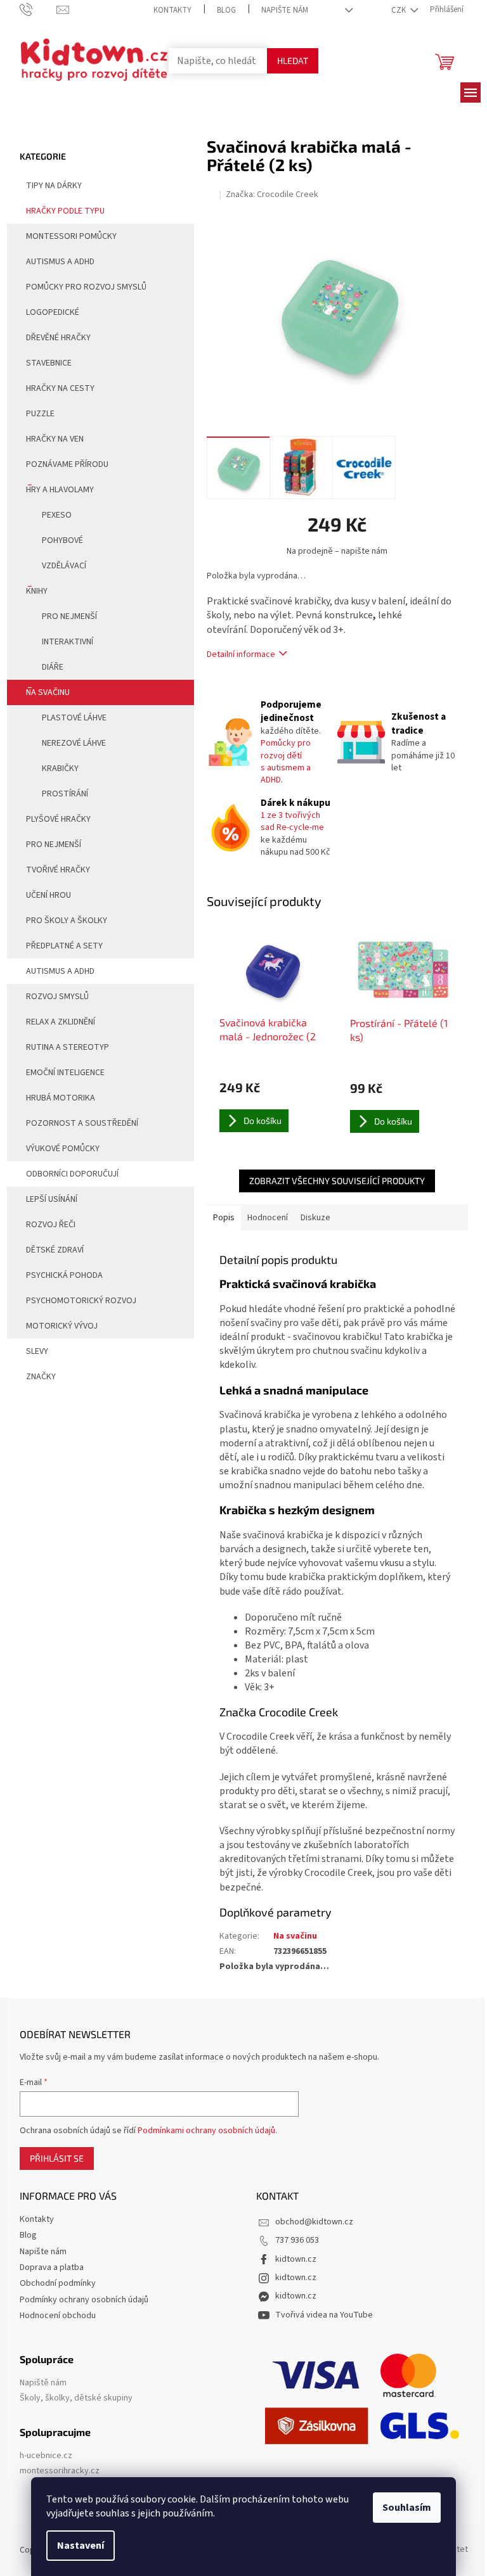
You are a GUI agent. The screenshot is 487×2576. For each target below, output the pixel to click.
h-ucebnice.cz (46, 2456)
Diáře (53, 667)
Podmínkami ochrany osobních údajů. (207, 2131)
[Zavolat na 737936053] (38, 10)
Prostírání (65, 794)
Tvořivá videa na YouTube (324, 2315)
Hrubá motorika (61, 1098)
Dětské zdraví (55, 1250)
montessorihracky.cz (60, 2471)
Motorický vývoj (62, 1326)
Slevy (37, 1351)
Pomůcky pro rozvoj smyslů (86, 287)
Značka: (272, 194)
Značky (41, 1377)
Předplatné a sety (64, 946)
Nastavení (81, 2546)
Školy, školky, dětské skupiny (76, 2398)
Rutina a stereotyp (68, 1047)
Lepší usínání (52, 1199)
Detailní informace (241, 654)
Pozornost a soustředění (82, 1123)
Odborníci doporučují (72, 1174)
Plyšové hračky (58, 819)
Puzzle (40, 414)
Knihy (37, 591)
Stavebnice (49, 363)
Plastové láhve (74, 718)
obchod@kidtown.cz (314, 2222)
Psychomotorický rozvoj (81, 1301)
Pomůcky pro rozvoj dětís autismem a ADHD (286, 762)
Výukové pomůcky (63, 1149)
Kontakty (172, 10)
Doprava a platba (52, 2267)
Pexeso (57, 515)
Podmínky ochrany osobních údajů (84, 2300)
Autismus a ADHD (60, 262)
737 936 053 (297, 2240)
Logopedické (53, 312)
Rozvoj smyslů (57, 997)
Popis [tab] (224, 1218)
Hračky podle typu (65, 211)
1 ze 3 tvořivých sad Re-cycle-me (292, 821)
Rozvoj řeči (51, 1225)
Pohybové (62, 540)
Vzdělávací (64, 566)
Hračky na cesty (60, 388)
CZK (399, 10)
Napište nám (285, 10)
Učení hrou (49, 895)
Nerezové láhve (74, 743)
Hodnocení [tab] (268, 1218)
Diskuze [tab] (315, 1218)
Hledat (293, 61)
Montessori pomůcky (71, 236)
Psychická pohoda (64, 1275)
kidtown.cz (296, 2259)
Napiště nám (43, 2383)
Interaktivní (68, 642)
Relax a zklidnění (61, 1022)
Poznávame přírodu (67, 464)
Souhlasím (407, 2508)
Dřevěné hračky (58, 338)
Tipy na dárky (54, 186)
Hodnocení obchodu (58, 2316)
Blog (226, 10)
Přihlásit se (57, 2158)
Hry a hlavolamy (60, 490)
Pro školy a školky (67, 921)
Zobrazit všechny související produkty (337, 1181)
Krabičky (60, 768)
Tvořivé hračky (58, 870)
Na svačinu (48, 692)
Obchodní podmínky (58, 2283)
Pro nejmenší (69, 616)
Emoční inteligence (65, 1073)
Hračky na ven (55, 439)
